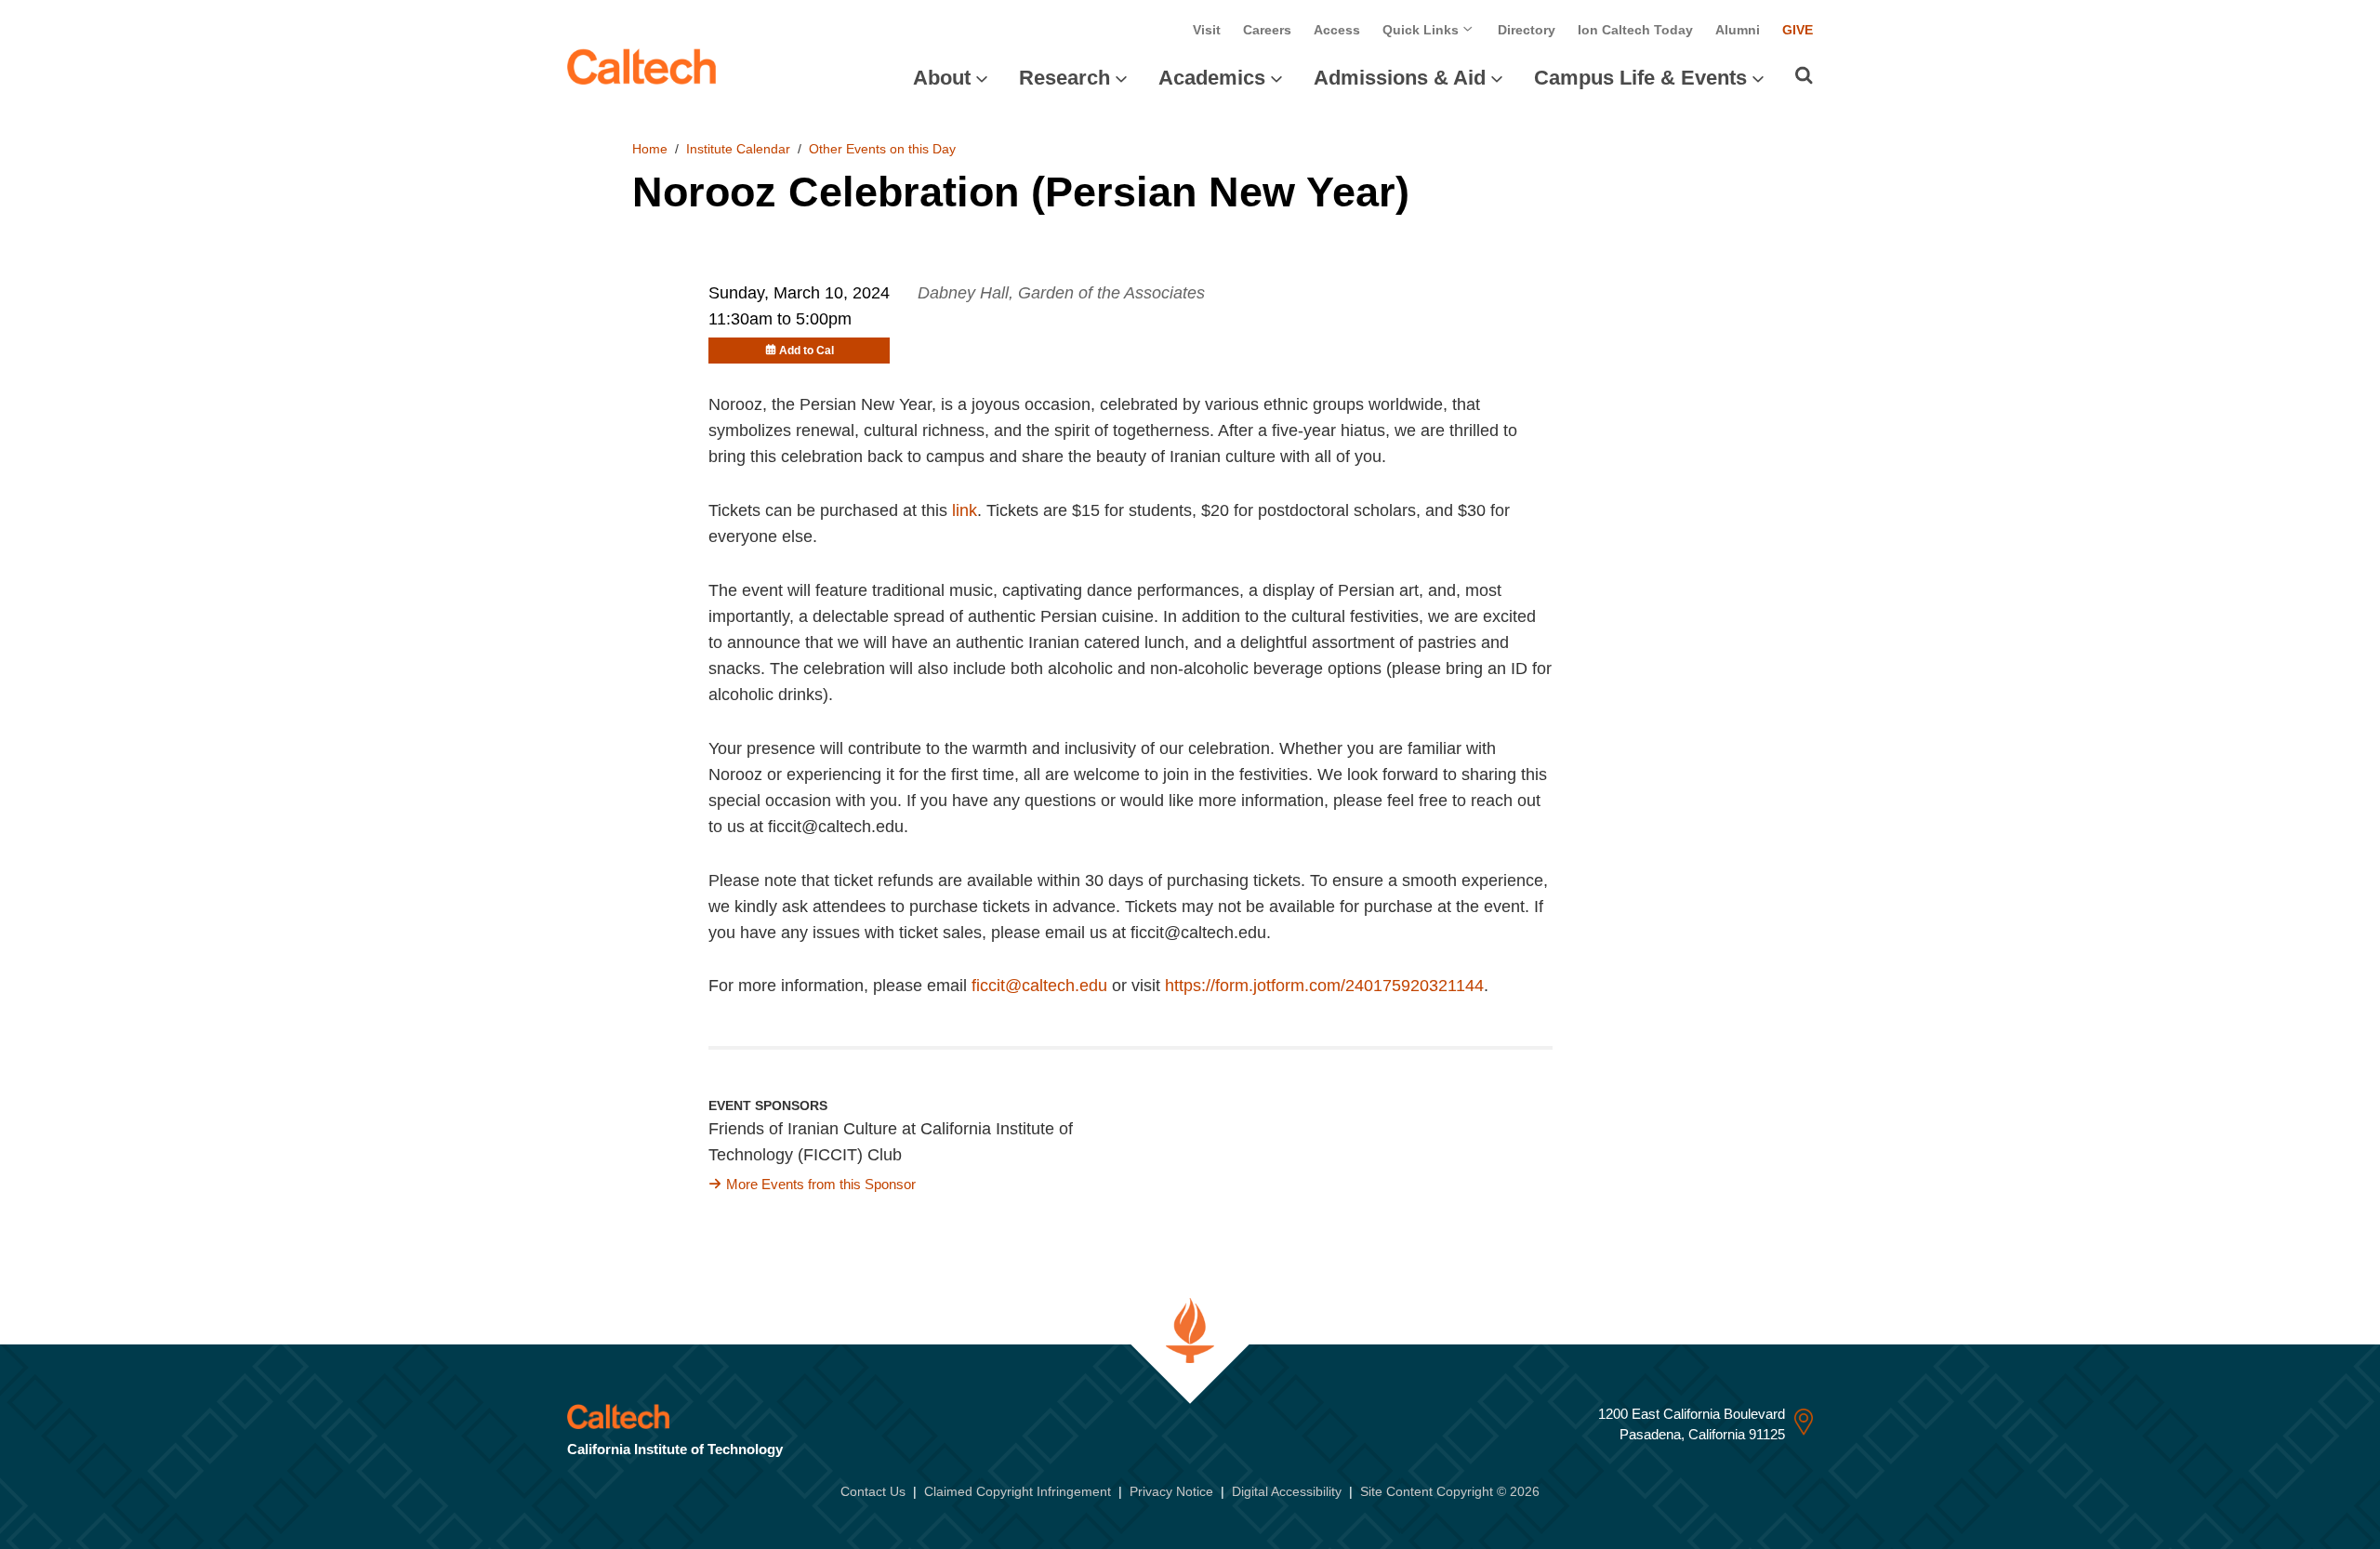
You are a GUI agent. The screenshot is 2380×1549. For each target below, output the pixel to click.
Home (650, 149)
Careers (1267, 30)
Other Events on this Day (882, 149)
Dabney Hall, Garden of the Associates (1061, 293)
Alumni (1738, 30)
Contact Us (873, 1491)
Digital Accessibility (1287, 1491)
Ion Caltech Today (1635, 30)
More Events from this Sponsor (821, 1184)
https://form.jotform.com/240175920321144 (1324, 986)
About (942, 78)
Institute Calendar (738, 149)
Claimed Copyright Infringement (1018, 1491)
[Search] (1804, 75)
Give (1798, 30)
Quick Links (1422, 30)
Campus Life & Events (1640, 78)
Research (1064, 78)
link (965, 510)
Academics (1212, 78)
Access (1337, 30)
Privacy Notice (1171, 1491)
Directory (1527, 30)
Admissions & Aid (1400, 78)
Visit (1207, 30)
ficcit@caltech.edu (1039, 986)
